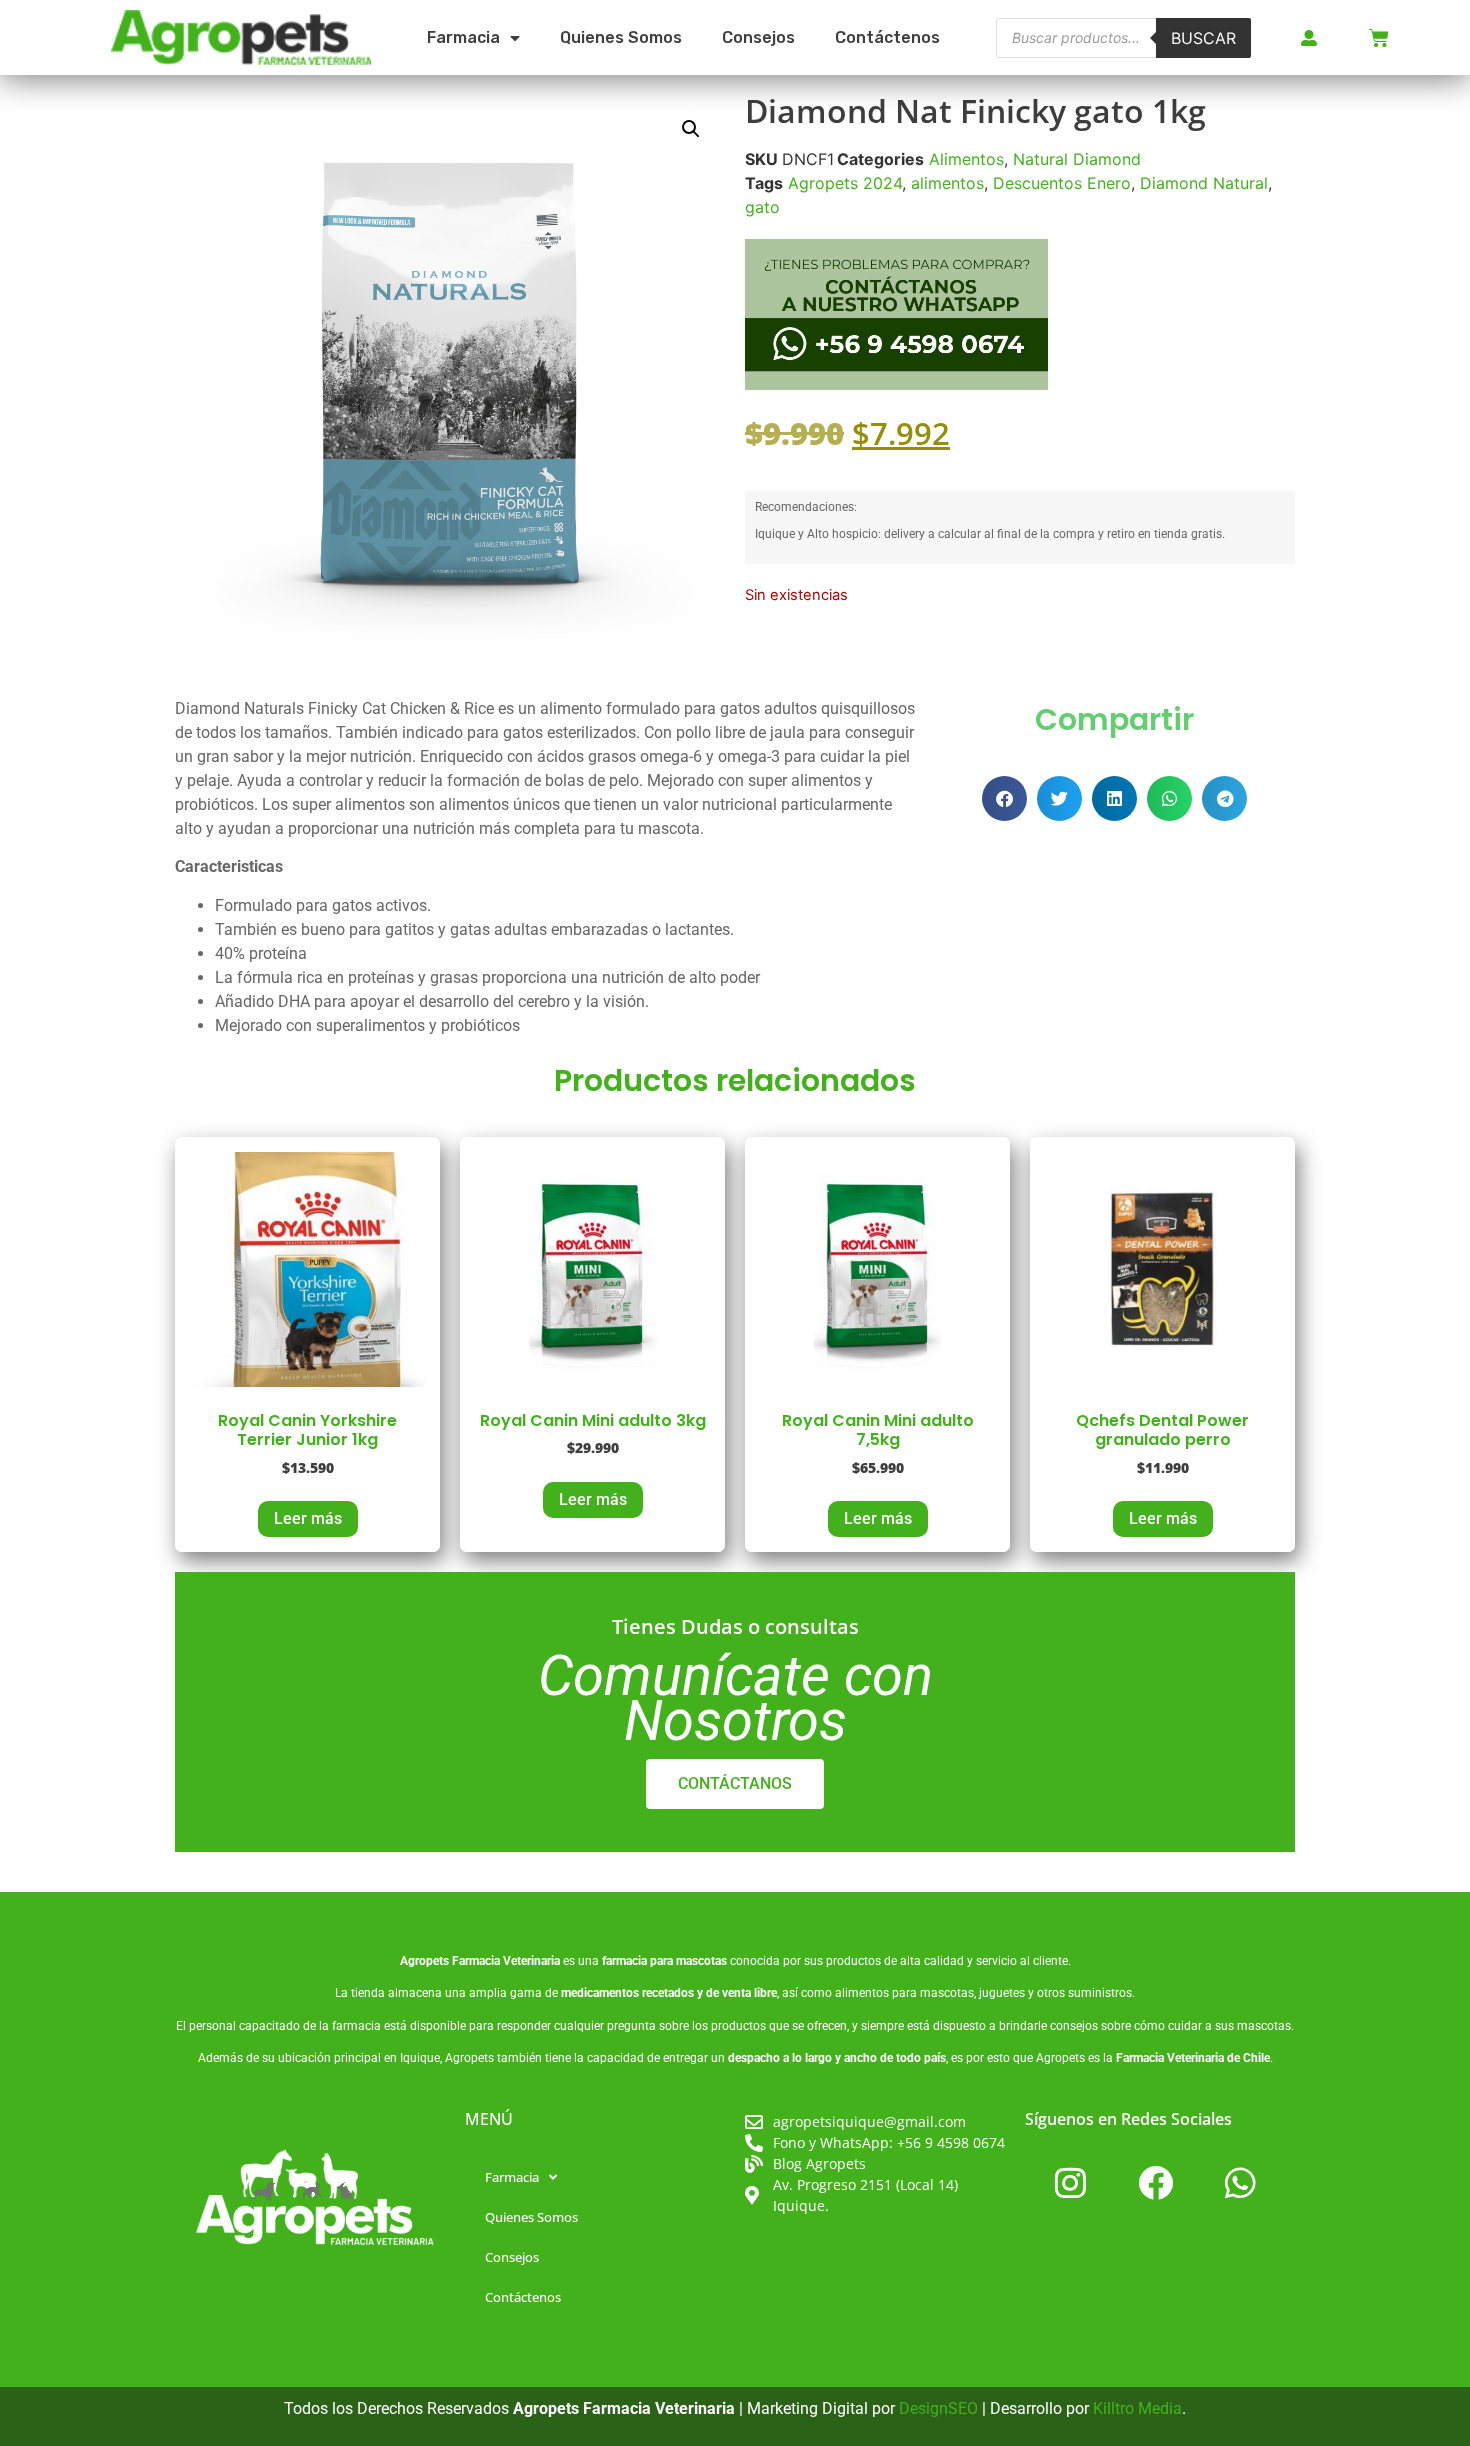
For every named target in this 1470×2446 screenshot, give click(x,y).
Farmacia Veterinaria (506, 1961)
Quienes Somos (621, 37)
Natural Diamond (1077, 159)
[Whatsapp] (1240, 2182)
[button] (691, 129)
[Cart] (1379, 38)
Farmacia (463, 37)
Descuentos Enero (1062, 183)
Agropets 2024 (845, 183)
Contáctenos (887, 37)
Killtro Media (1137, 2408)
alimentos (947, 183)
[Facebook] (1155, 2182)
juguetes (1002, 1993)
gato (762, 207)
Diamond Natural (1204, 183)
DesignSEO (938, 2408)
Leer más (308, 1518)
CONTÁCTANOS (735, 1783)
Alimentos (966, 159)
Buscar (1203, 38)
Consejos (758, 37)
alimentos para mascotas (904, 1993)
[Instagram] (1070, 2182)
